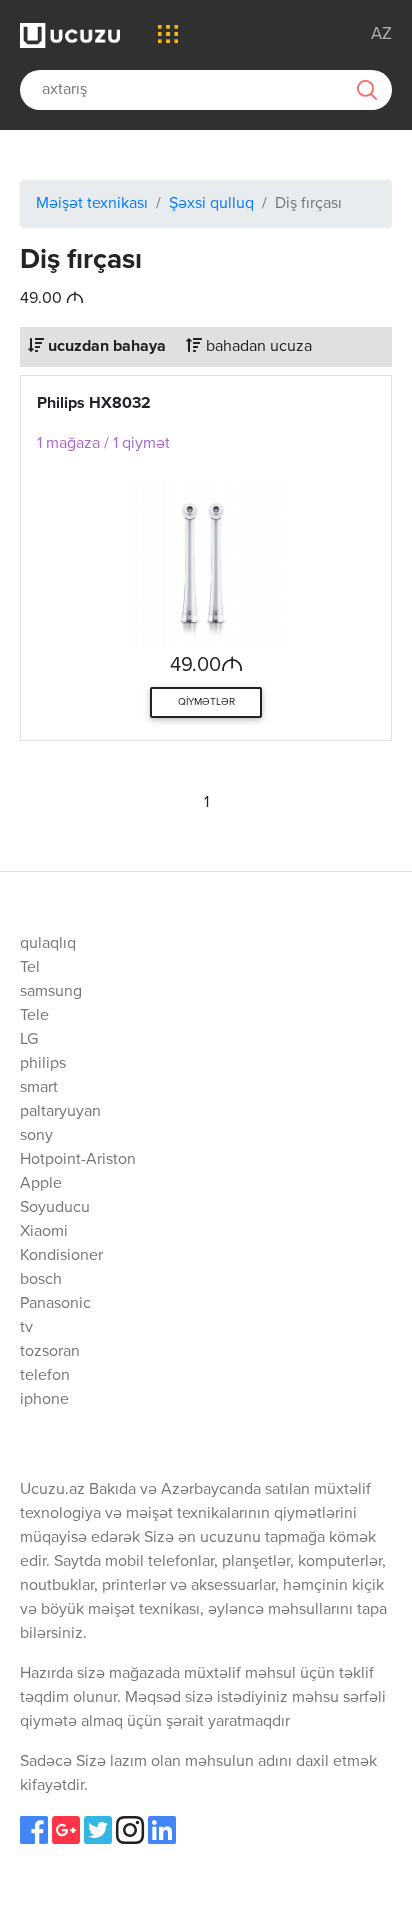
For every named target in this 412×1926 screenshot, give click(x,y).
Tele (34, 1016)
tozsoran (50, 1352)
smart (39, 1088)
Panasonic (55, 1304)
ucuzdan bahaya (105, 347)
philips (43, 1064)
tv (26, 1328)
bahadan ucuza (257, 347)
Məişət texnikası (92, 204)
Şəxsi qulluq (211, 204)
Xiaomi (44, 1232)
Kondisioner (61, 1256)
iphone (44, 1400)
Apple (41, 1184)
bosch (41, 1280)
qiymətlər (206, 702)
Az (381, 34)
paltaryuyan (60, 1112)
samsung (51, 992)
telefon (45, 1376)
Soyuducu (55, 1208)
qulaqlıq (48, 944)
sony (36, 1136)
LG (29, 1040)
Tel (30, 968)
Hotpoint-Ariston (78, 1160)
